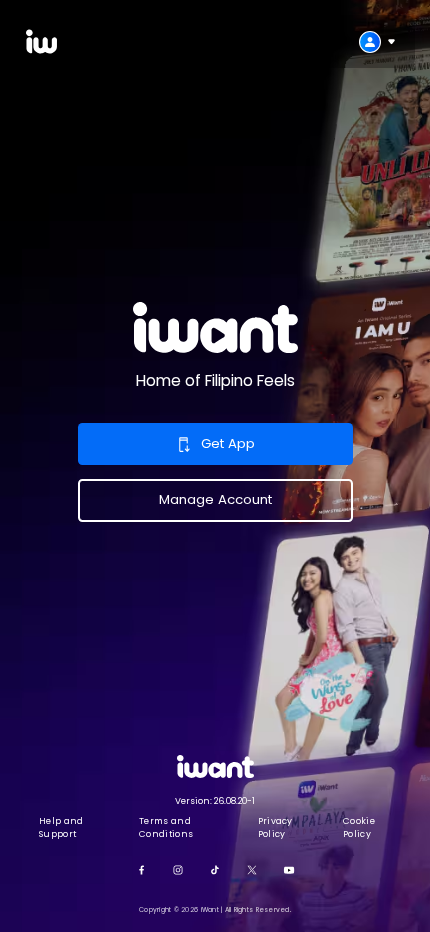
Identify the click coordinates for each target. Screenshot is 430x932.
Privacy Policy (275, 827)
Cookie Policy (359, 827)
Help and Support (61, 827)
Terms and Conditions (166, 827)
